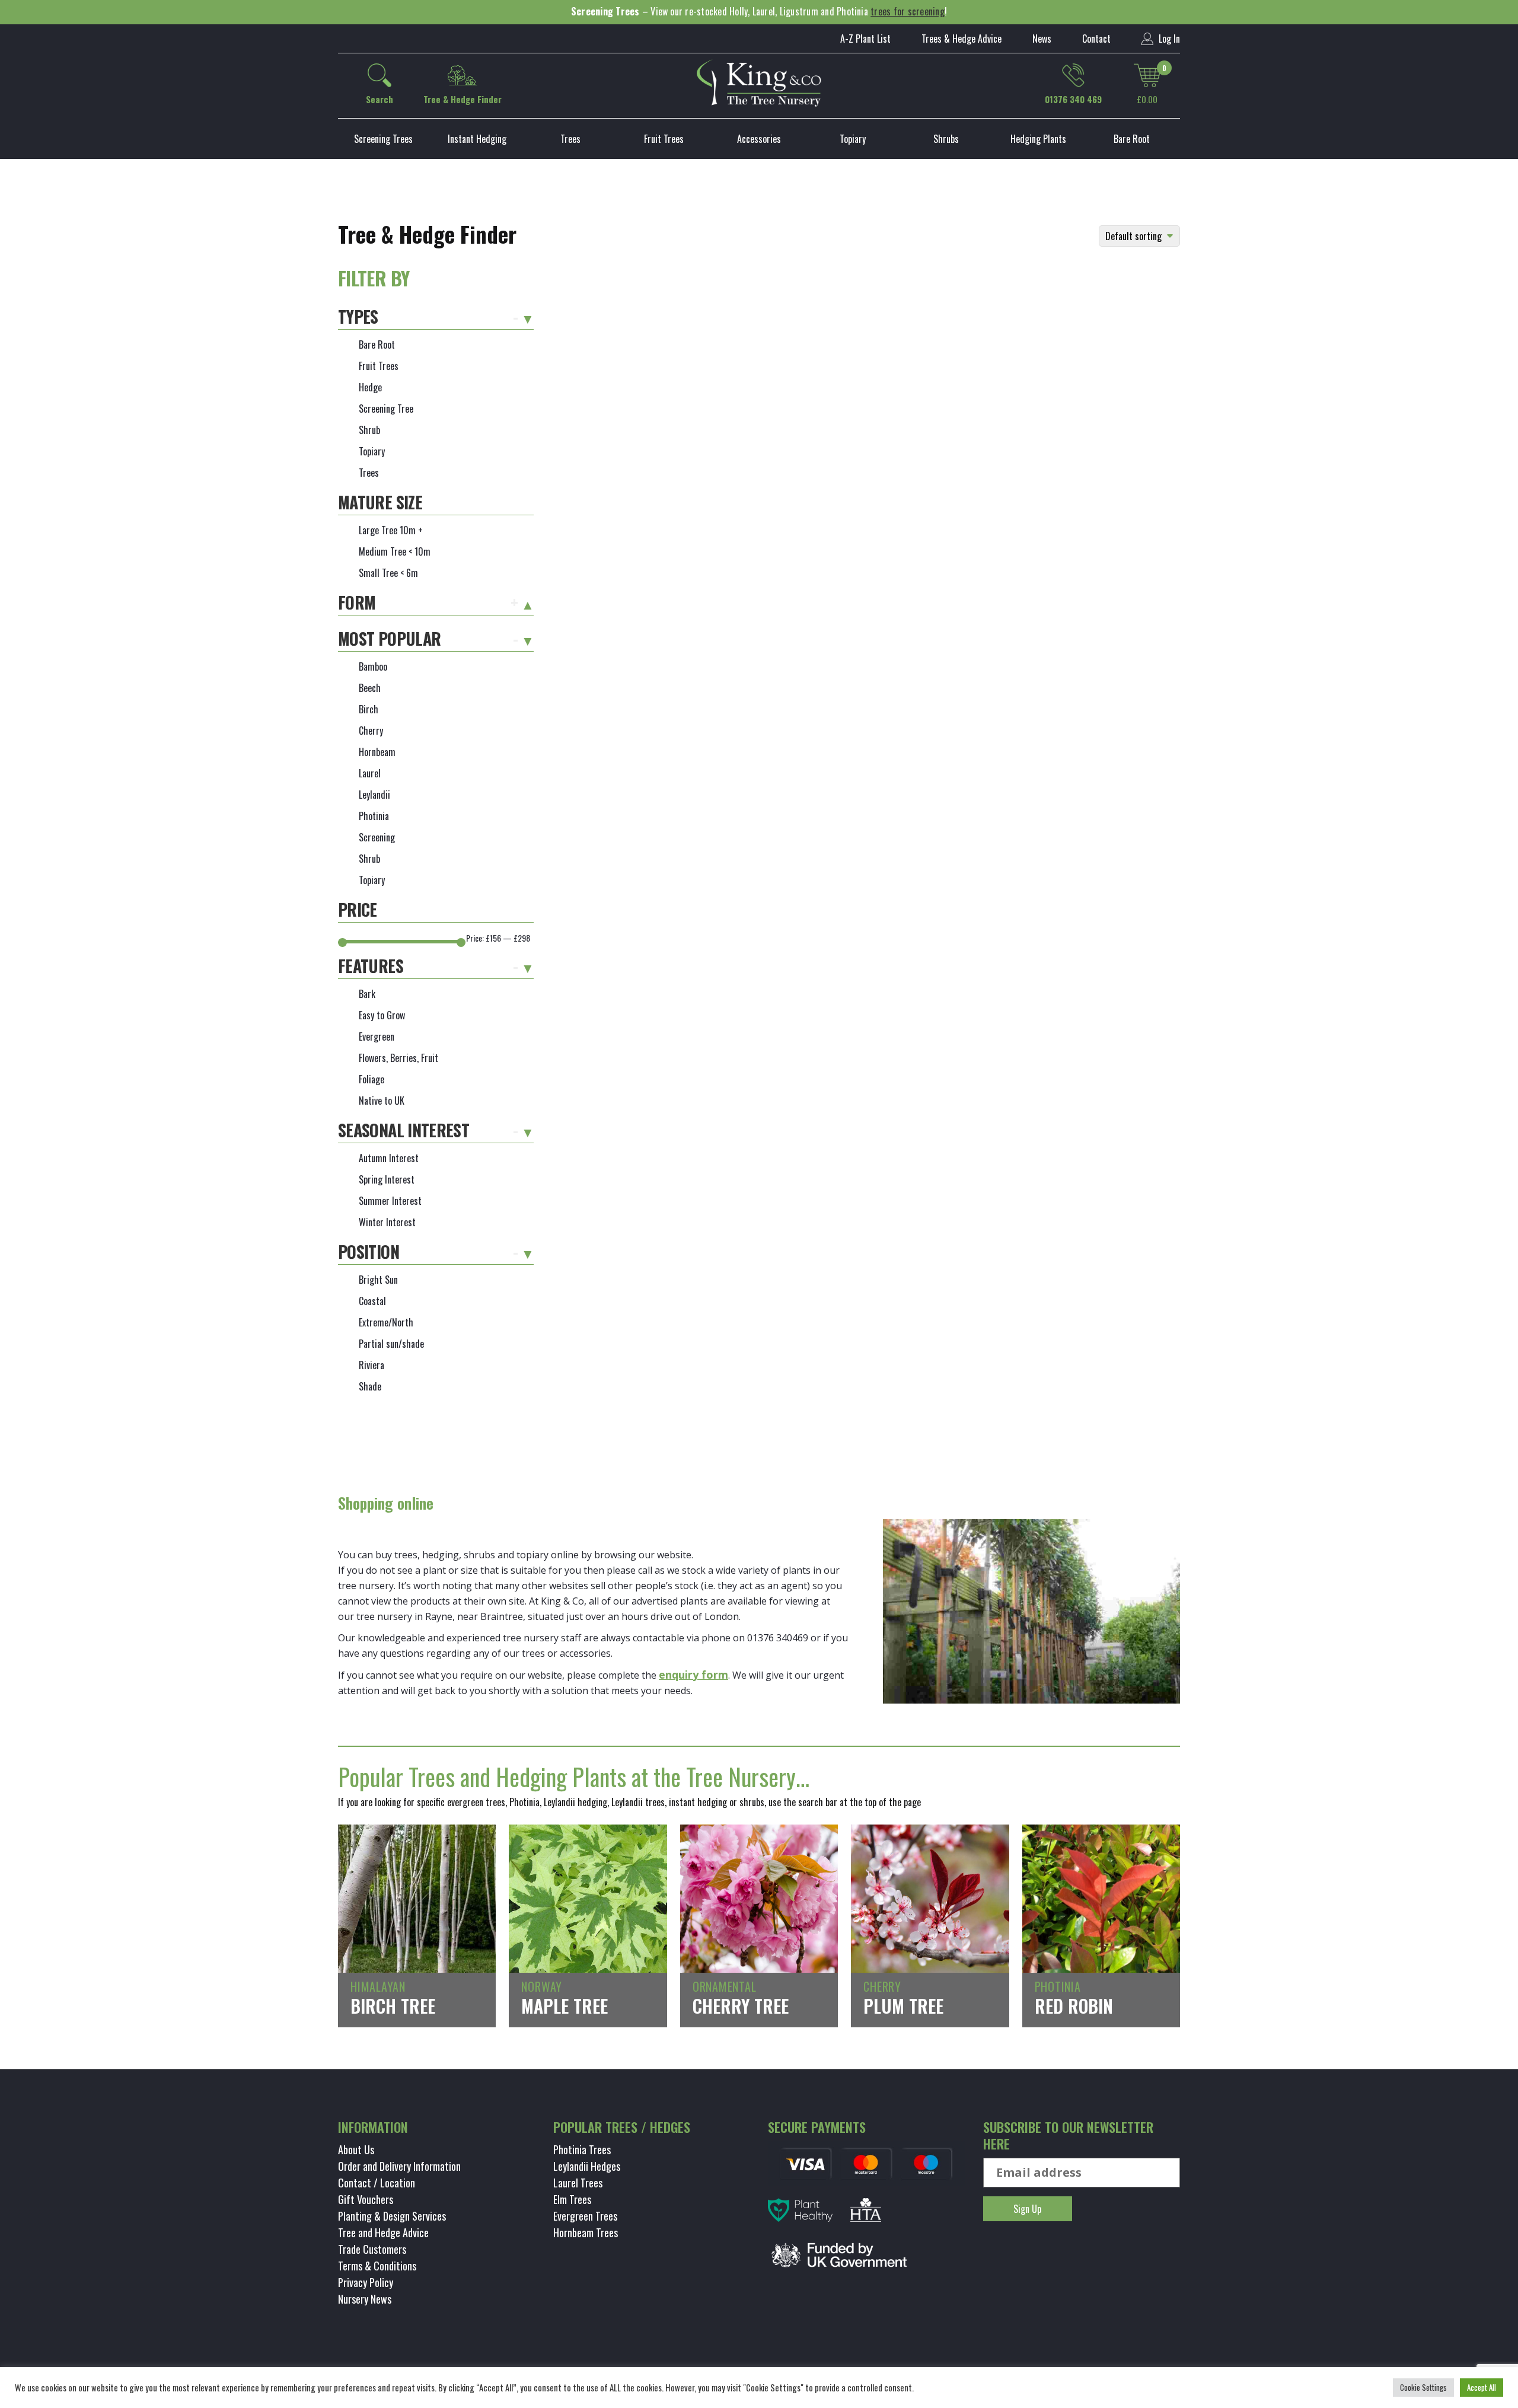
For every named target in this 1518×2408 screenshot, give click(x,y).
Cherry (371, 731)
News (1042, 39)
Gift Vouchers (366, 2199)
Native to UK (382, 1101)
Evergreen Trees (585, 2216)
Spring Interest (387, 1179)
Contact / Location (377, 2183)
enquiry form (693, 1675)
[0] (1147, 75)
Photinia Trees (582, 2149)
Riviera (371, 1365)
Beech (370, 688)
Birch (369, 709)
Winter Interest (387, 1222)
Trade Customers (372, 2249)
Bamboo (373, 666)
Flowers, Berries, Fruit (398, 1058)
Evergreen (377, 1036)
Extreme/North (386, 1322)
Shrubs (946, 139)
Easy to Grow (382, 1015)
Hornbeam (377, 752)
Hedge (370, 387)
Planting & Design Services (392, 2216)
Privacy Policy (366, 2282)
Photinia (374, 816)
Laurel (370, 773)
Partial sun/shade (391, 1344)
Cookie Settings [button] (1423, 2387)
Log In (1168, 39)
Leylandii (374, 795)
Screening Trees (383, 139)
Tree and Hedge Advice (383, 2232)
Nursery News (365, 2299)
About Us (356, 2149)
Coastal (372, 1301)
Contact (1096, 39)
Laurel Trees (578, 2183)
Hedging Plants (1038, 139)
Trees (570, 139)
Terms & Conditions (377, 2266)
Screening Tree (386, 409)
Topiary (853, 139)
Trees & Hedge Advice (961, 39)
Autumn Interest (389, 1158)
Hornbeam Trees (586, 2232)
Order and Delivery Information (399, 2166)
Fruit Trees (664, 139)
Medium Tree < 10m (395, 551)
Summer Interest (390, 1201)
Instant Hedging (477, 139)
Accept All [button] (1482, 2387)
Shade (370, 1386)
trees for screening (908, 11)
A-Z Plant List (865, 39)
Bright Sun (378, 1280)
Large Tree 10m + (391, 530)
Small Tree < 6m (388, 573)
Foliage (371, 1079)
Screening (377, 837)
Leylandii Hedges (587, 2166)
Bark (367, 994)
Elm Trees (572, 2199)
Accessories (759, 139)
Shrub (369, 430)
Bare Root (1132, 139)
